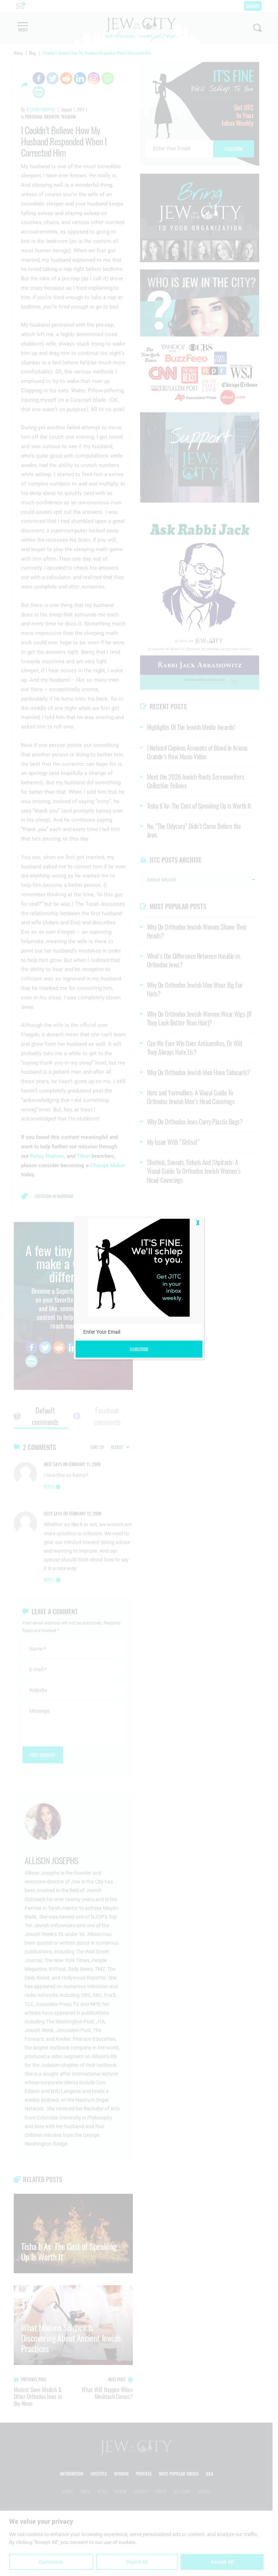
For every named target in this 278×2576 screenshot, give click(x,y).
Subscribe (139, 1349)
